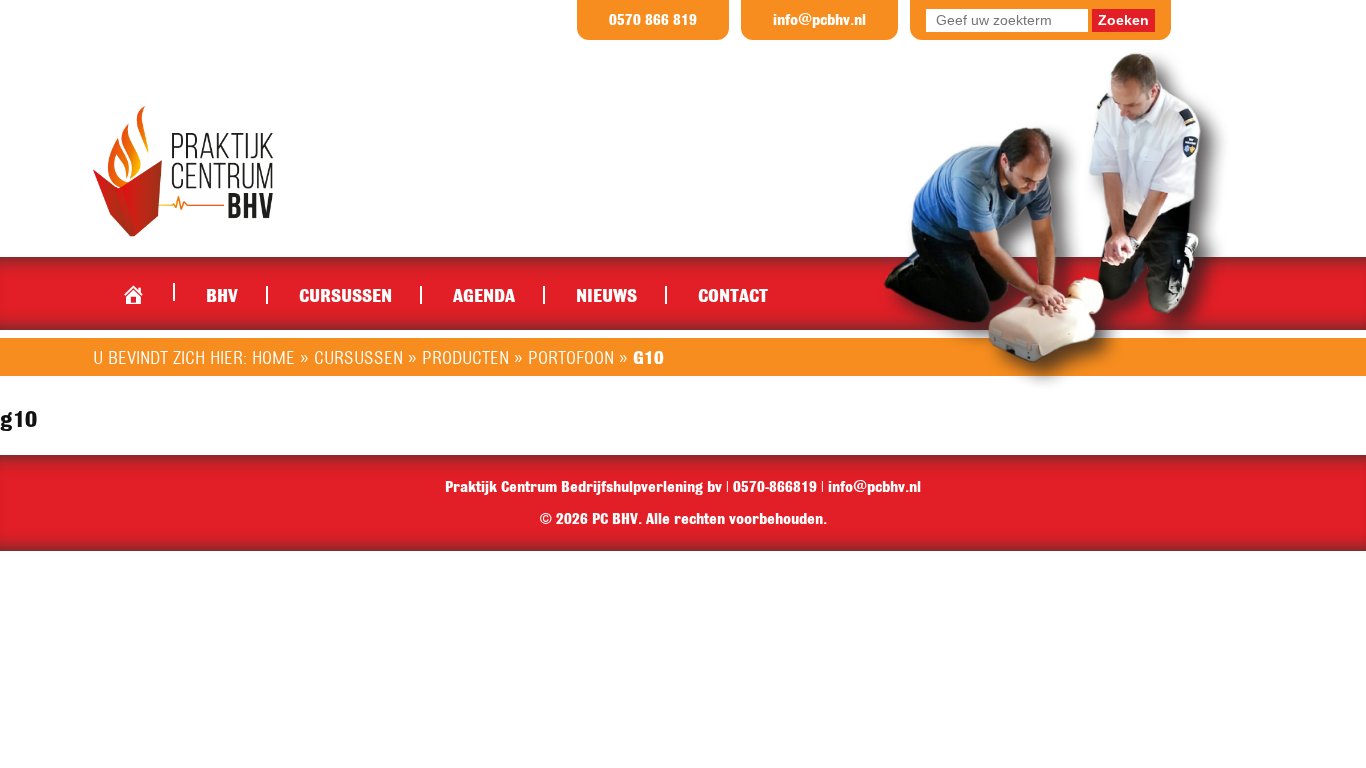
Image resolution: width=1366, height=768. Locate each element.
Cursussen (345, 295)
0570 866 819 (653, 20)
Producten (465, 357)
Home (133, 290)
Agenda (484, 295)
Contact (733, 295)
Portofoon (571, 357)
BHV (222, 295)
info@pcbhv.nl (819, 20)
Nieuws (606, 295)
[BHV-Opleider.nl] (183, 170)
